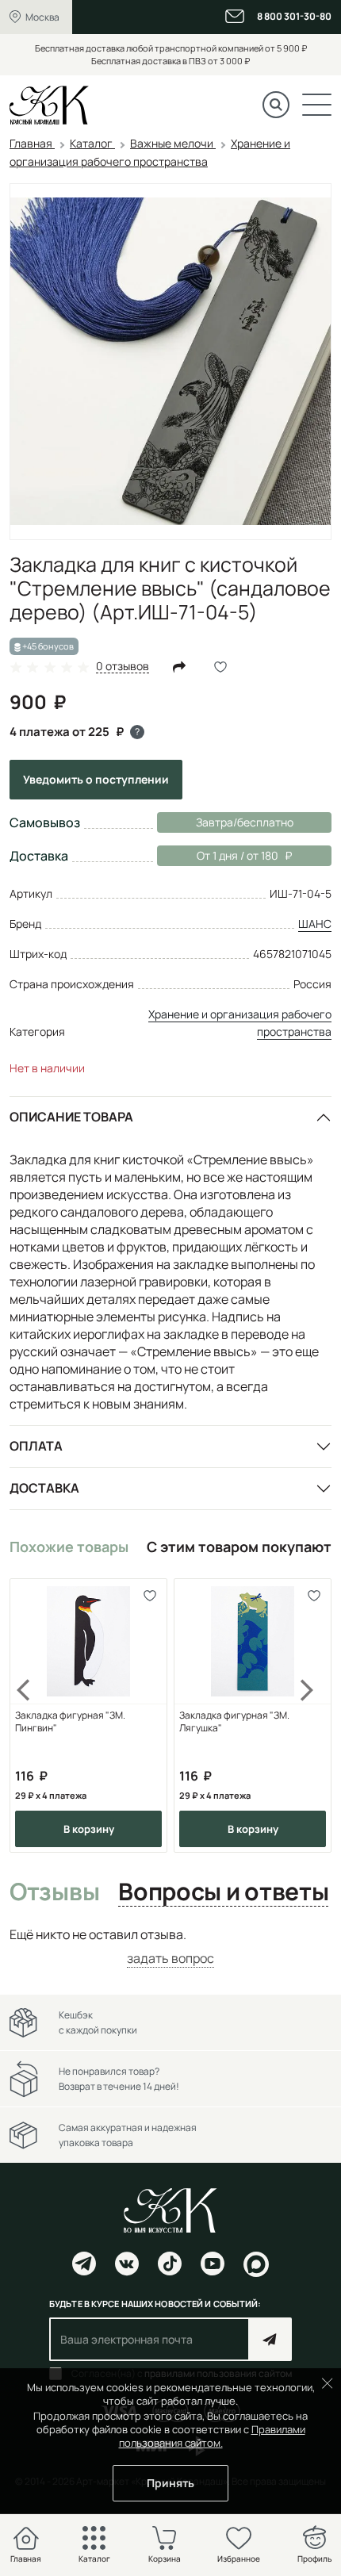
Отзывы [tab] (54, 1892)
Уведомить (96, 779)
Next (308, 1716)
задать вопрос (170, 1958)
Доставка (44, 1488)
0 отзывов (123, 667)
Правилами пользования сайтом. (212, 2436)
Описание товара (71, 1117)
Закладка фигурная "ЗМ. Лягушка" (234, 1722)
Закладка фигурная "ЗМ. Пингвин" (70, 1722)
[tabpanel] (170, 1947)
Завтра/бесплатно (245, 822)
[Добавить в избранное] (149, 1596)
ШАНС (315, 924)
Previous (33, 1716)
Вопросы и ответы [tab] (223, 1892)
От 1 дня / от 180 (218, 855)
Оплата (36, 1446)
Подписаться (270, 2339)
